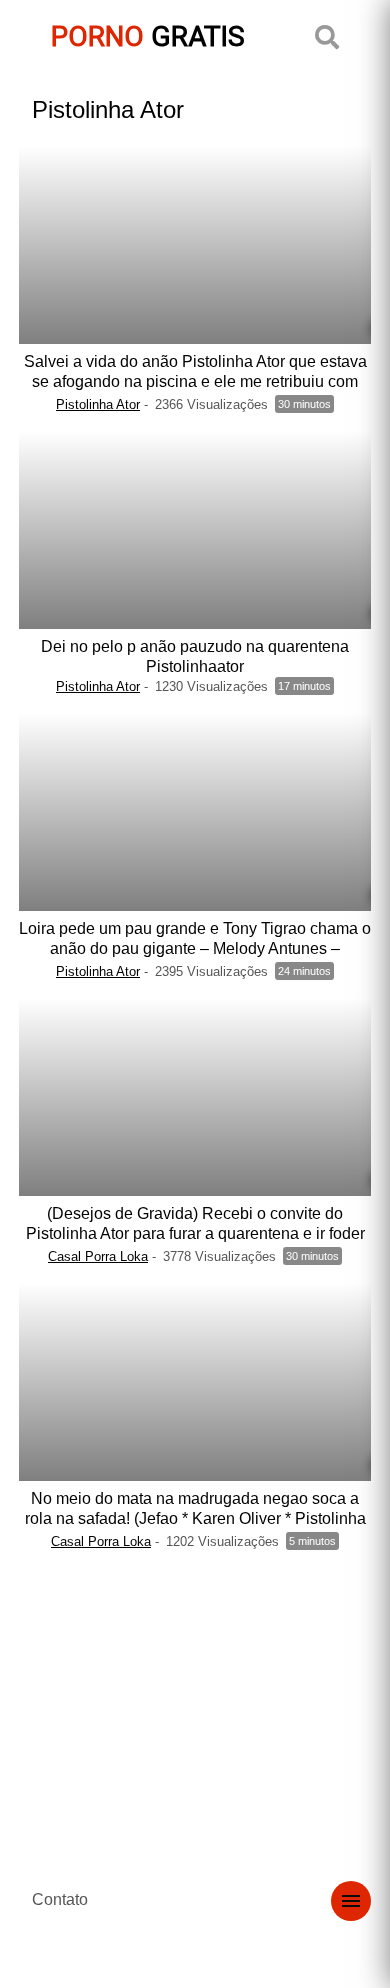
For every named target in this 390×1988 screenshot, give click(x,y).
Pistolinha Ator (98, 404)
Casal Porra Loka (98, 1256)
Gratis (148, 36)
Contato (60, 1899)
